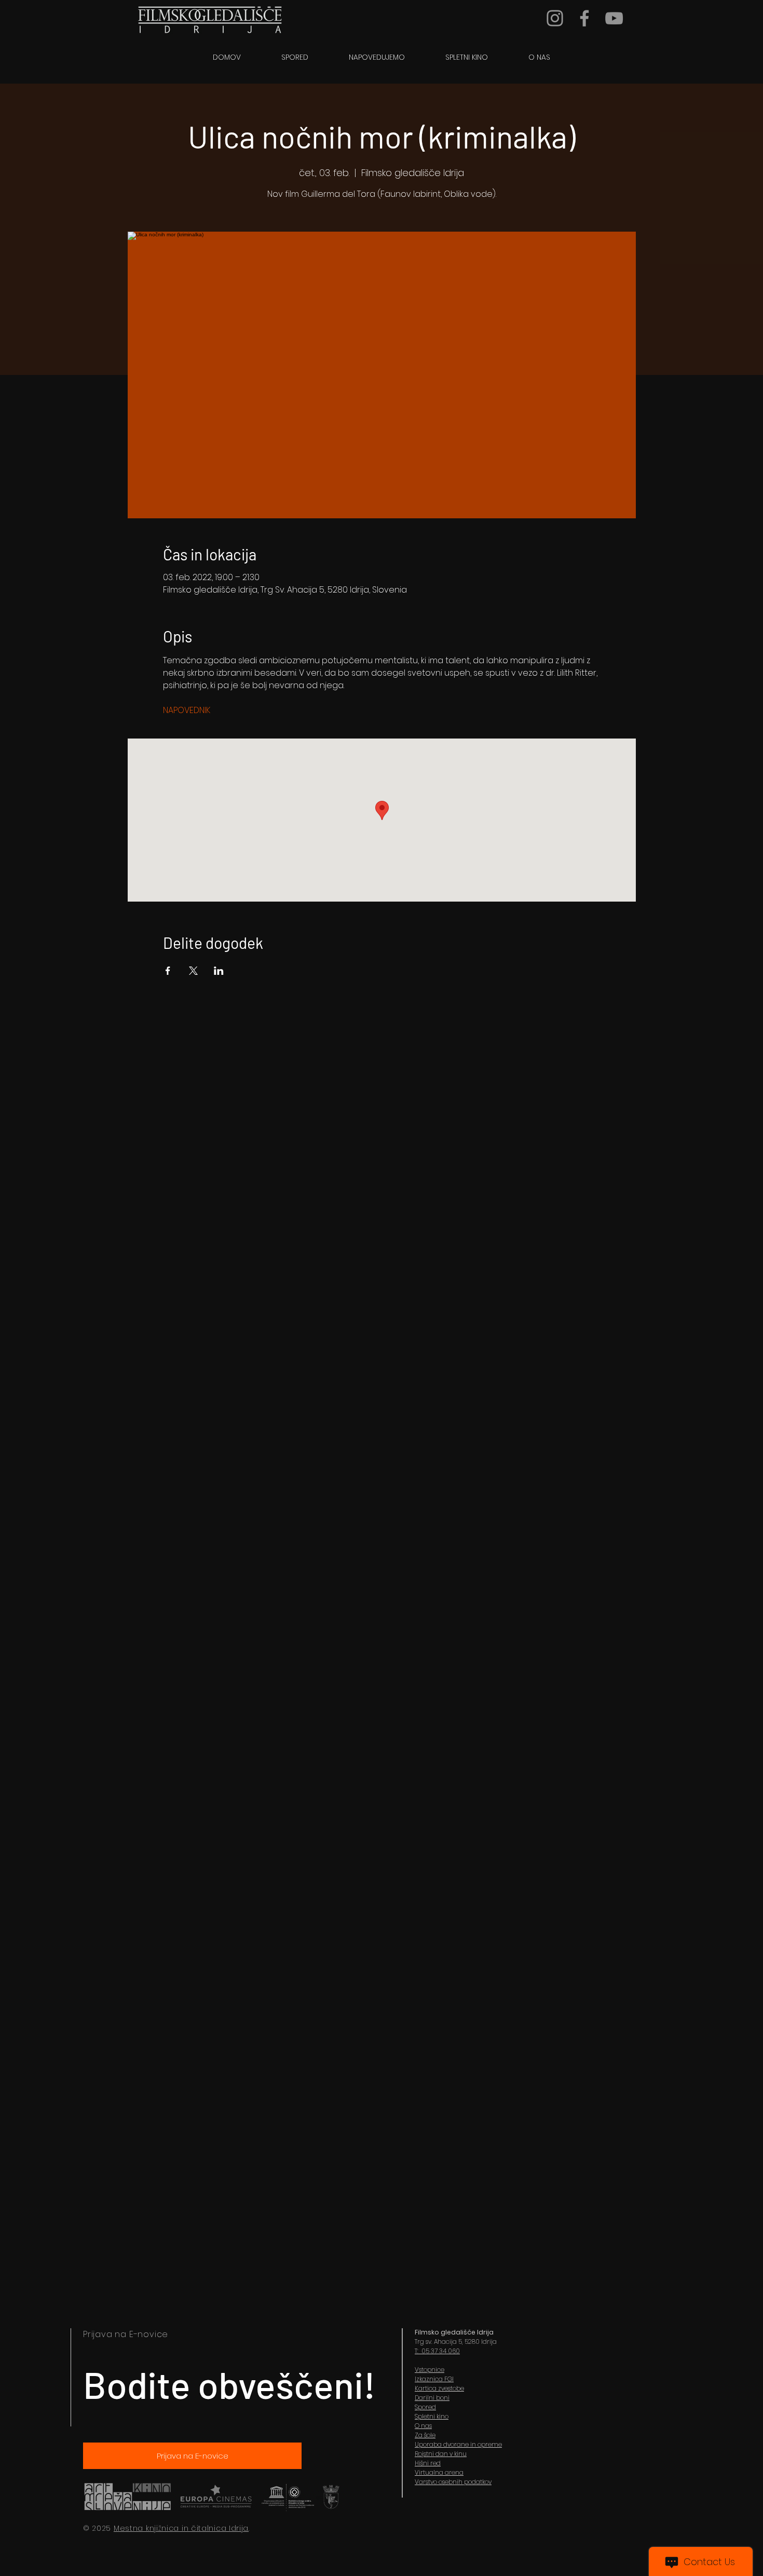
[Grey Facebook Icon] (584, 18)
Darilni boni (432, 2398)
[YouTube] (614, 18)
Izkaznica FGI (434, 2379)
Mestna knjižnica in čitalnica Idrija (181, 2528)
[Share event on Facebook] (168, 971)
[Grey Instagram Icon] (555, 18)
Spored (425, 2407)
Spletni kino (432, 2416)
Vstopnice (430, 2370)
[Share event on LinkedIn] (219, 971)
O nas (423, 2426)
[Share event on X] (193, 971)
